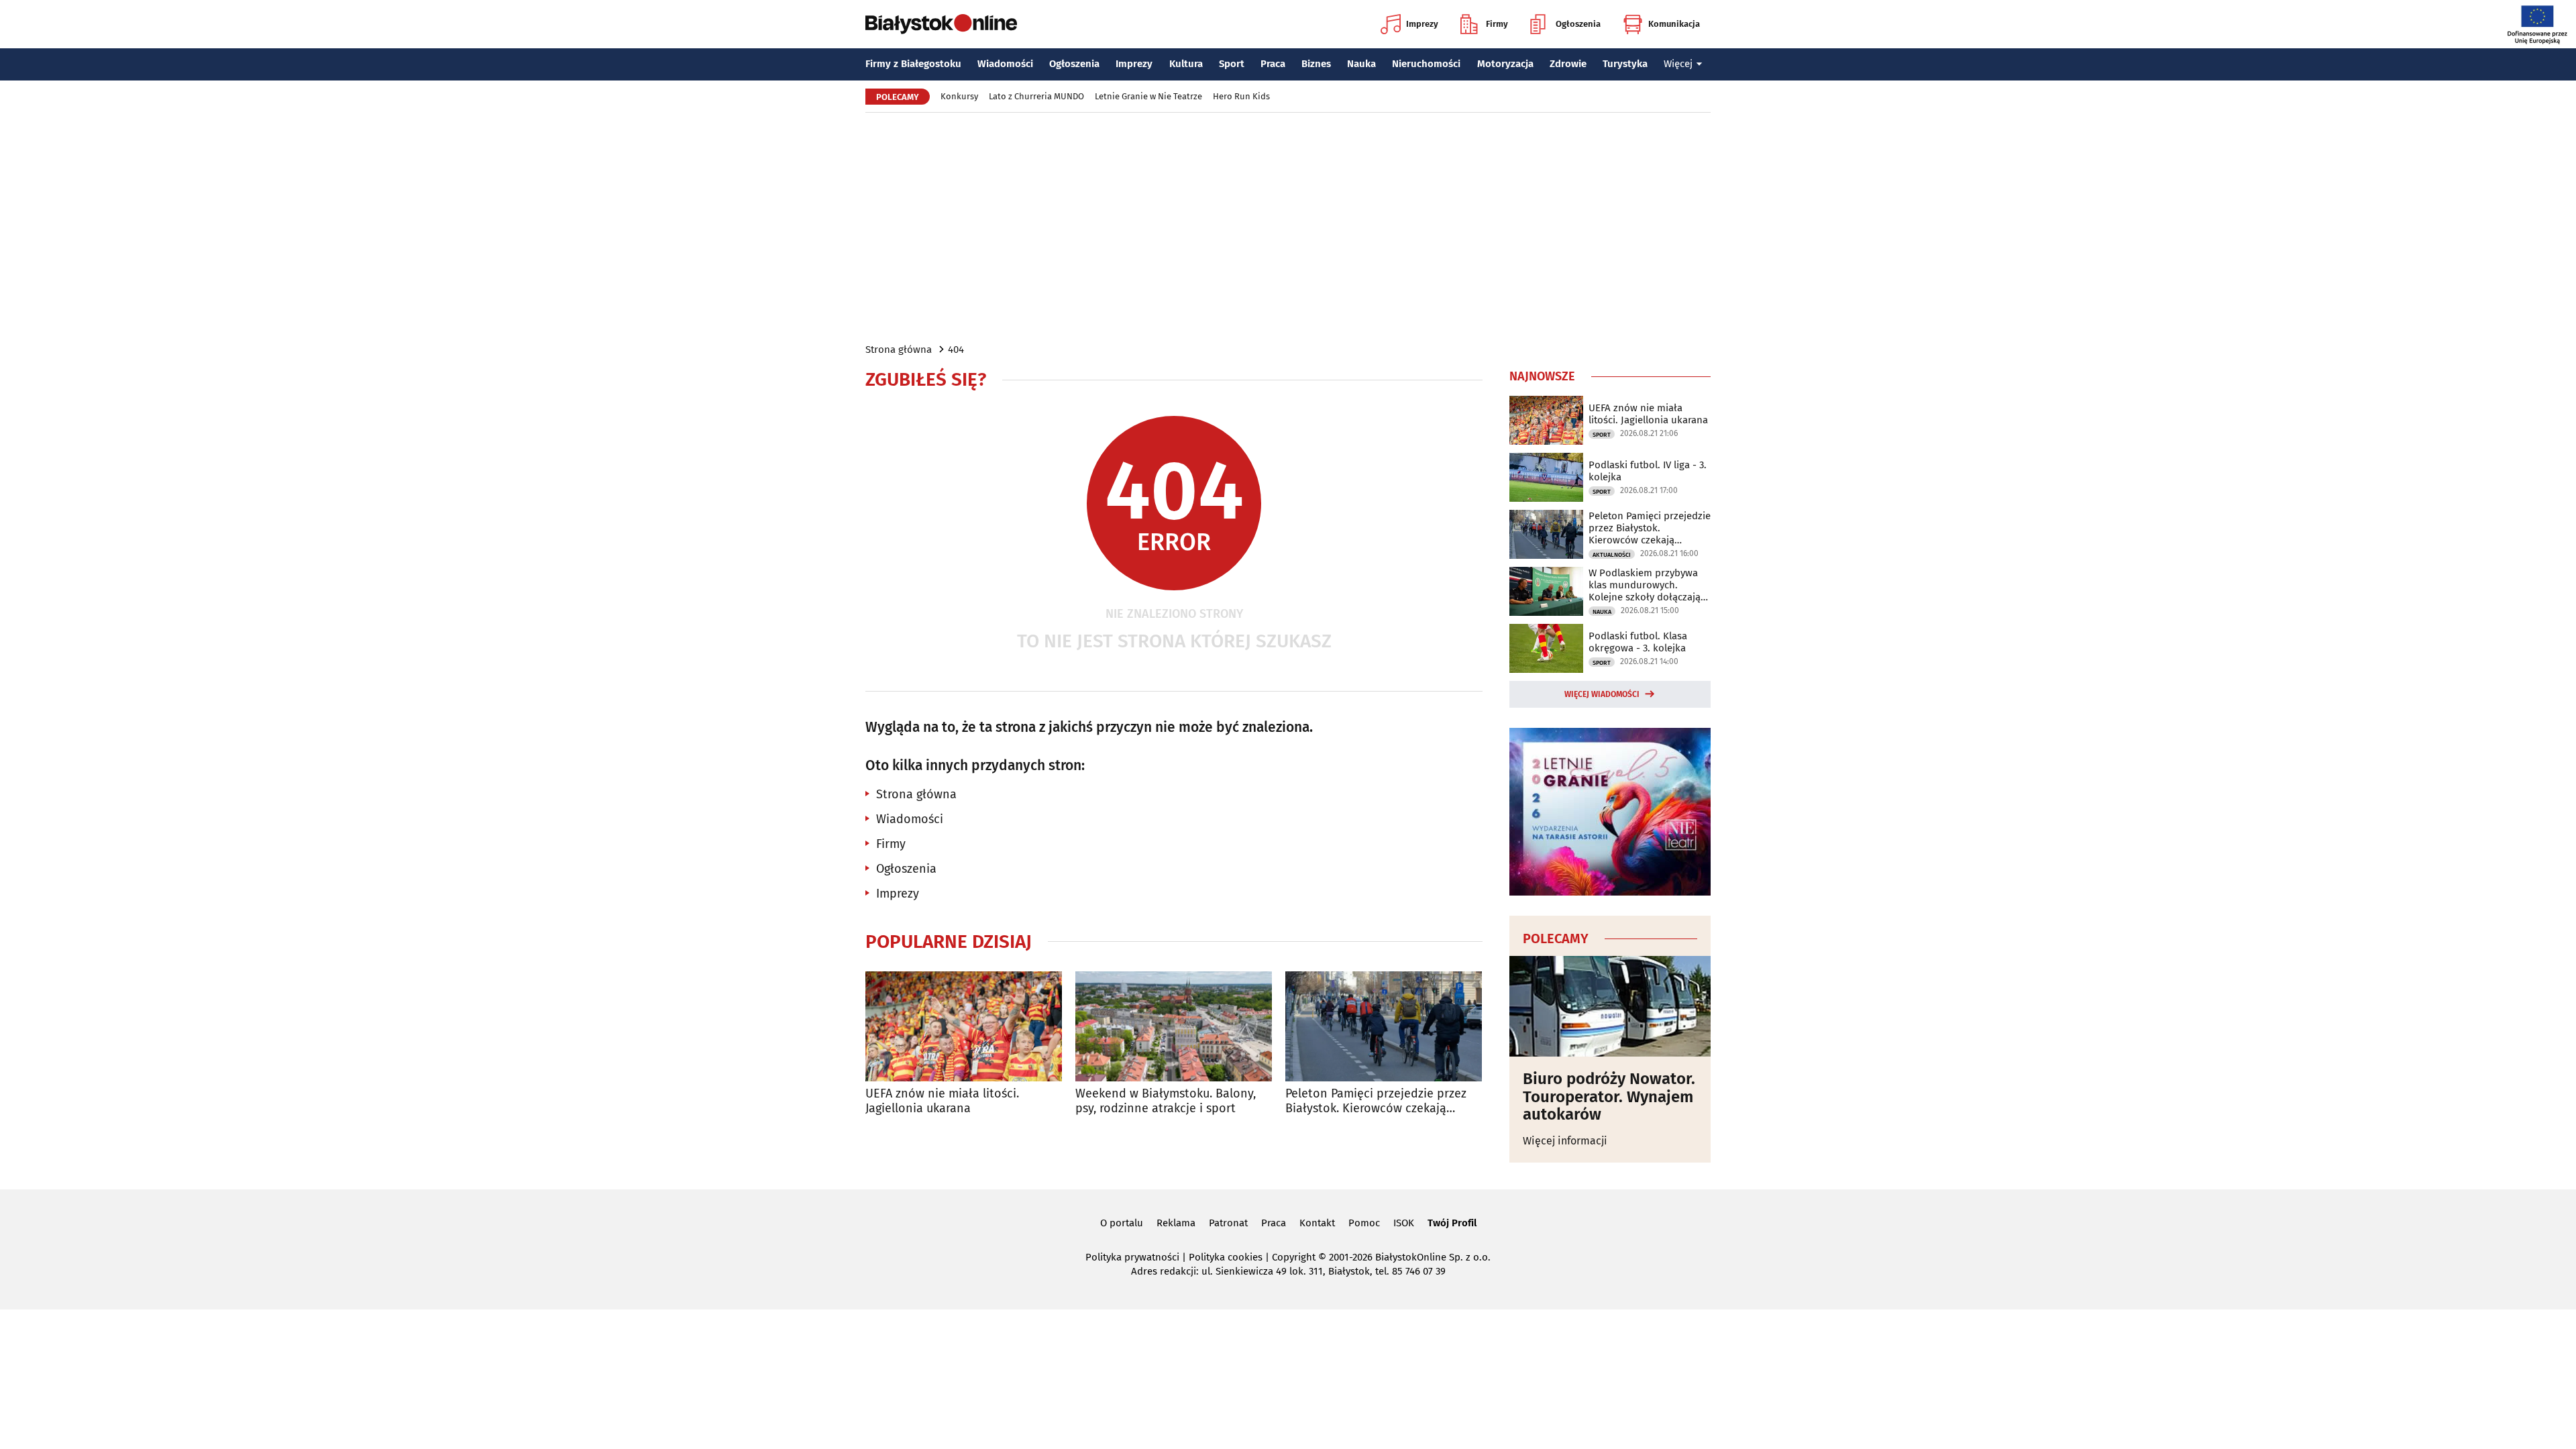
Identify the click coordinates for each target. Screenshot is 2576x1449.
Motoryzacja (1505, 64)
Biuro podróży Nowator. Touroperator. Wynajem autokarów (1609, 1096)
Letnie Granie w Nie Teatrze (1148, 96)
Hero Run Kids (1241, 96)
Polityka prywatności (1132, 1257)
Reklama (1176, 1223)
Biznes (1316, 64)
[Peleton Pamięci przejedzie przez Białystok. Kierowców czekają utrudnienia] (1384, 1027)
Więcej (1678, 64)
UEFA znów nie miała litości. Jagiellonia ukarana (942, 1101)
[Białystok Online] (941, 24)
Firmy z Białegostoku (913, 64)
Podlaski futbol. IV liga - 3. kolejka (1648, 471)
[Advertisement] (1288, 227)
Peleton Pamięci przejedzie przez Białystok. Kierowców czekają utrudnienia (1376, 1101)
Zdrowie (1568, 64)
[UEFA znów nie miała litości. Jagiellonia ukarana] (964, 1027)
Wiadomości (1005, 64)
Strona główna (899, 350)
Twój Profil (1452, 1223)
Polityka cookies (1226, 1257)
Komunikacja (1674, 24)
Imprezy (1422, 24)
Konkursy (959, 96)
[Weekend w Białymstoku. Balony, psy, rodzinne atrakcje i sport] (1174, 1027)
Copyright (1294, 1257)
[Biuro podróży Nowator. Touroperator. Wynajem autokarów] (1610, 1006)
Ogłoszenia (1578, 24)
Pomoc (1364, 1223)
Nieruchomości (1426, 64)
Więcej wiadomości (1602, 694)
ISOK (1404, 1223)
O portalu (1122, 1223)
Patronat (1228, 1223)
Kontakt (1317, 1223)
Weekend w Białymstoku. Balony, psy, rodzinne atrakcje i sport (1166, 1101)
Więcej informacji (1565, 1141)
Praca (1273, 64)
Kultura (1186, 64)
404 (956, 350)
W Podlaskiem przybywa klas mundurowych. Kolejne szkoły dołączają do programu (1645, 585)
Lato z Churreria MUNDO (1036, 96)
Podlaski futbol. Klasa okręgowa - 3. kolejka (1638, 642)
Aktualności (1612, 555)
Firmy (1497, 24)
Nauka (1361, 64)
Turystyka (1625, 64)
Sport (1232, 64)
